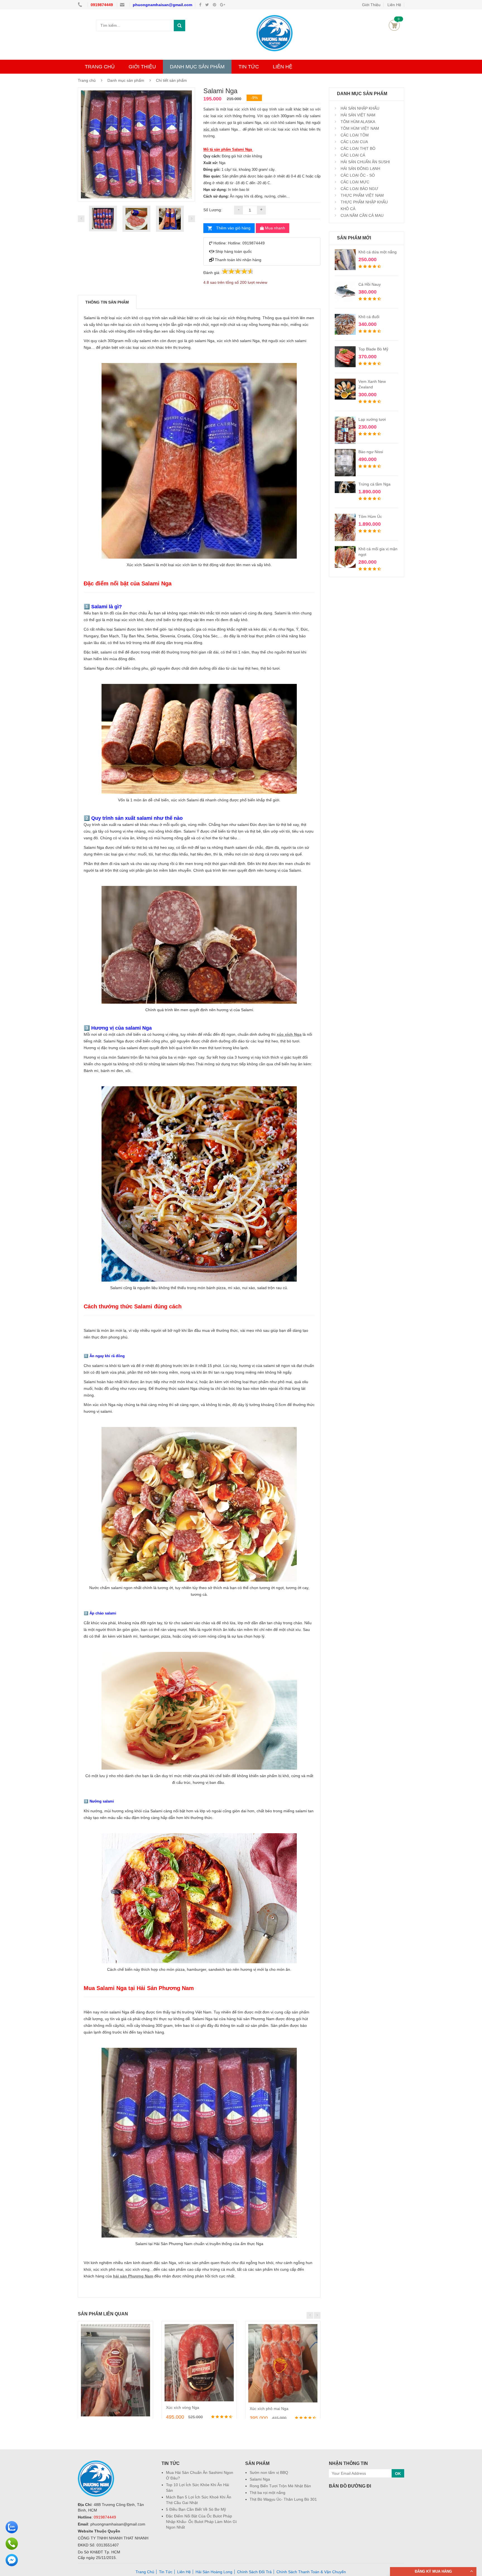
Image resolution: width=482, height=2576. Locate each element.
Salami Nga (260, 2479)
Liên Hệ (394, 5)
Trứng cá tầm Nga (374, 484)
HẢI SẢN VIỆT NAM (357, 115)
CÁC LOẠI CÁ (352, 155)
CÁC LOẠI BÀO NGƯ (359, 189)
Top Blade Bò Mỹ (373, 349)
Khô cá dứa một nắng (378, 252)
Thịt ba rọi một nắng (267, 2493)
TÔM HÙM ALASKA (357, 122)
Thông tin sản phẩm (107, 302)
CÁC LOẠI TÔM (354, 135)
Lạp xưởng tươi (372, 419)
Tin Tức (166, 2572)
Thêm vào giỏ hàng (233, 228)
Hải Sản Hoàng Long (214, 2572)
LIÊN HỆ (283, 67)
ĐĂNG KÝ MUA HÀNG (433, 2571)
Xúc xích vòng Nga (183, 2407)
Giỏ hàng (394, 25)
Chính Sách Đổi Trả (254, 2572)
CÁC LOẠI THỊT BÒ (357, 148)
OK (398, 2474)
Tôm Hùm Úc (370, 516)
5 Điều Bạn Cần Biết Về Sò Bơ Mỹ (196, 2509)
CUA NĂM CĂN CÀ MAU (361, 215)
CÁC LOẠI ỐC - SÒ (357, 175)
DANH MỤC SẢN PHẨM (197, 67)
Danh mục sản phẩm (126, 80)
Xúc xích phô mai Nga (269, 2409)
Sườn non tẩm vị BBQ (269, 2472)
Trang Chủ (145, 2572)
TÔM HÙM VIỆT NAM (359, 128)
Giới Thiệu (371, 5)
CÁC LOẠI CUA (354, 142)
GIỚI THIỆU (142, 67)
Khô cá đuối (369, 317)
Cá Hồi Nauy (370, 284)
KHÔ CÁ (347, 209)
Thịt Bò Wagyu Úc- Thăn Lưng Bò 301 (283, 2499)
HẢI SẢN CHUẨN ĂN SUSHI (365, 162)
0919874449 (102, 5)
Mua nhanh (274, 228)
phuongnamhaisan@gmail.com (162, 5)
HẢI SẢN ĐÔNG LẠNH (360, 169)
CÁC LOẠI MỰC (354, 182)
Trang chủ (87, 80)
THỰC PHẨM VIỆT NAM (362, 195)
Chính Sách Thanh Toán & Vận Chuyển (311, 2572)
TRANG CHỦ (100, 67)
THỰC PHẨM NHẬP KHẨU (364, 202)
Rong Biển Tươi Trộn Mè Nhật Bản (280, 2486)
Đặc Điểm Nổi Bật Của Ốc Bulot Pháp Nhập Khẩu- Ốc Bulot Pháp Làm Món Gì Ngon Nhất (201, 2522)
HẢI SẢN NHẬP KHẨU (359, 108)
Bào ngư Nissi (371, 452)
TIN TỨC (249, 67)
